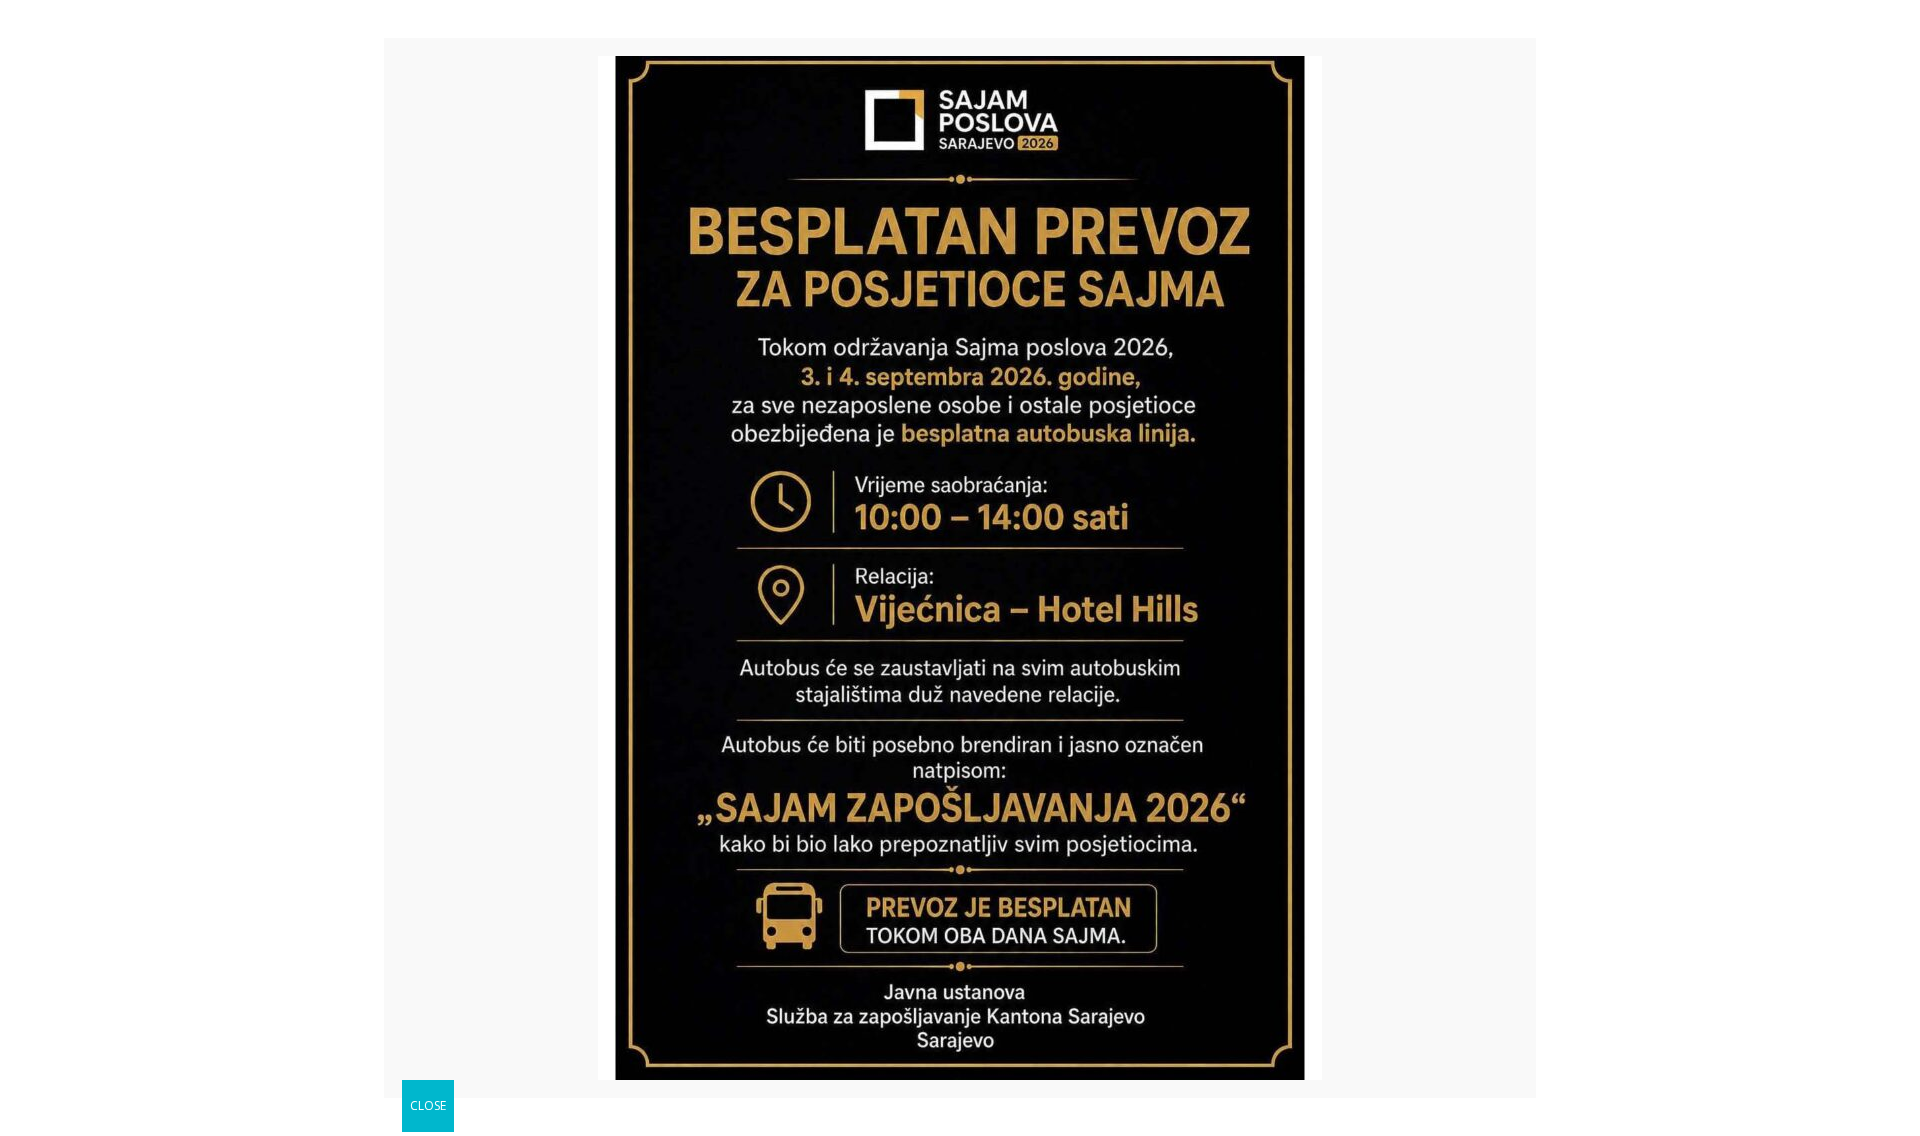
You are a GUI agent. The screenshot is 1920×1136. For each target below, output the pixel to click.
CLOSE (428, 1105)
